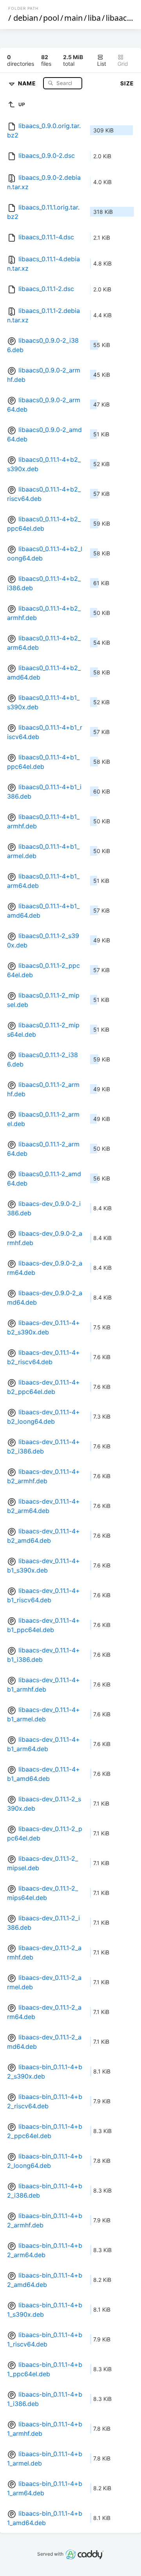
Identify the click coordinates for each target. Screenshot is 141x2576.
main (73, 18)
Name (28, 83)
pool (51, 18)
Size (127, 83)
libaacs (118, 18)
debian (26, 18)
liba (94, 18)
